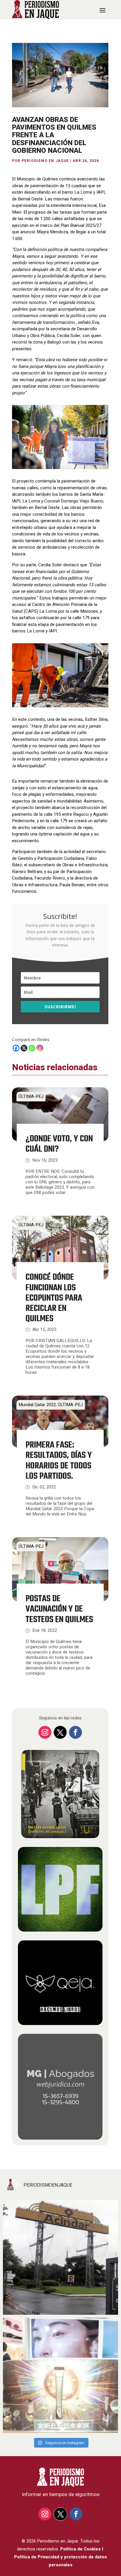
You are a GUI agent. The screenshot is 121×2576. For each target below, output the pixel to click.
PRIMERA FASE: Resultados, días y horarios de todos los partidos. (59, 1461)
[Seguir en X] (60, 1732)
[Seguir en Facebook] (75, 1732)
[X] (24, 1048)
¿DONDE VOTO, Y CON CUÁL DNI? (59, 1144)
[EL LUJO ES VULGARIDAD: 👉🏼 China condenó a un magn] (60, 2375)
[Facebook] (16, 1048)
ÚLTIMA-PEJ (31, 1096)
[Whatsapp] (32, 1048)
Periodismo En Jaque (45, 161)
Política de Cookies (80, 2549)
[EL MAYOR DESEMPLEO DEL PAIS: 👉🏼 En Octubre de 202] (60, 2257)
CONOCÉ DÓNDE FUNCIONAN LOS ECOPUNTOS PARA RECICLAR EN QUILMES (54, 1298)
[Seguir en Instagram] (45, 1732)
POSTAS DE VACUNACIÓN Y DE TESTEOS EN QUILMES (59, 1609)
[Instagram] (40, 1048)
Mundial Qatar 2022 (37, 1405)
